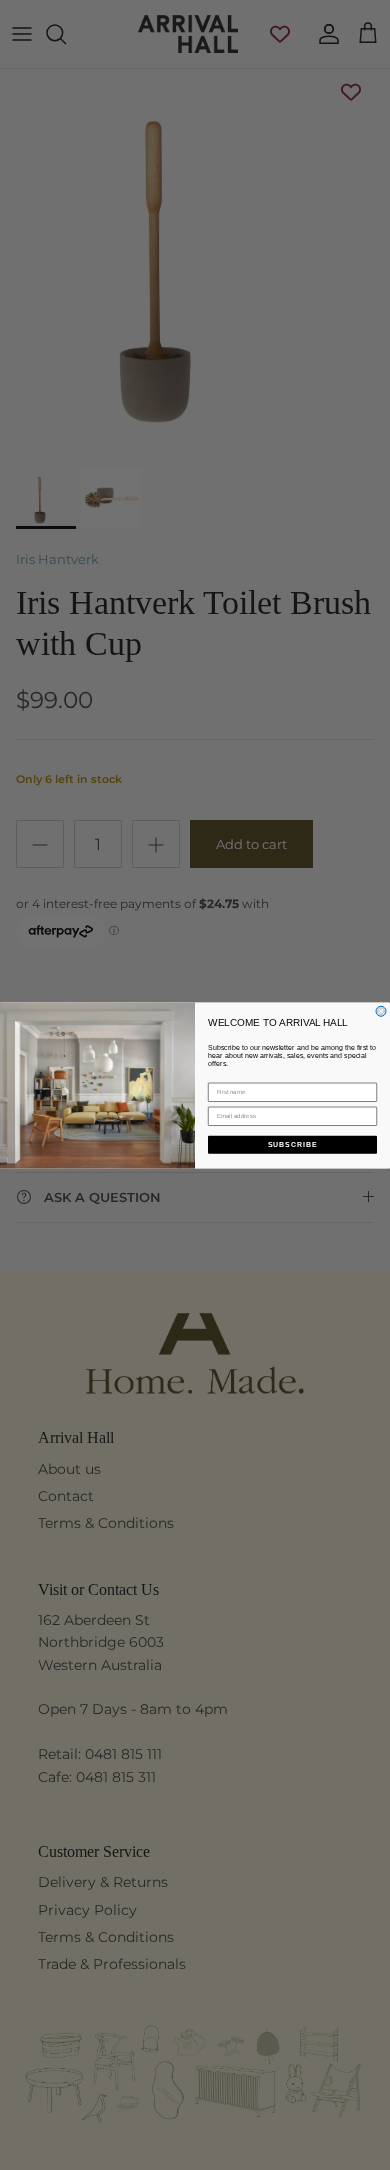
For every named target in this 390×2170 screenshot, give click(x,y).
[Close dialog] (381, 1011)
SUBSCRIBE (293, 1144)
